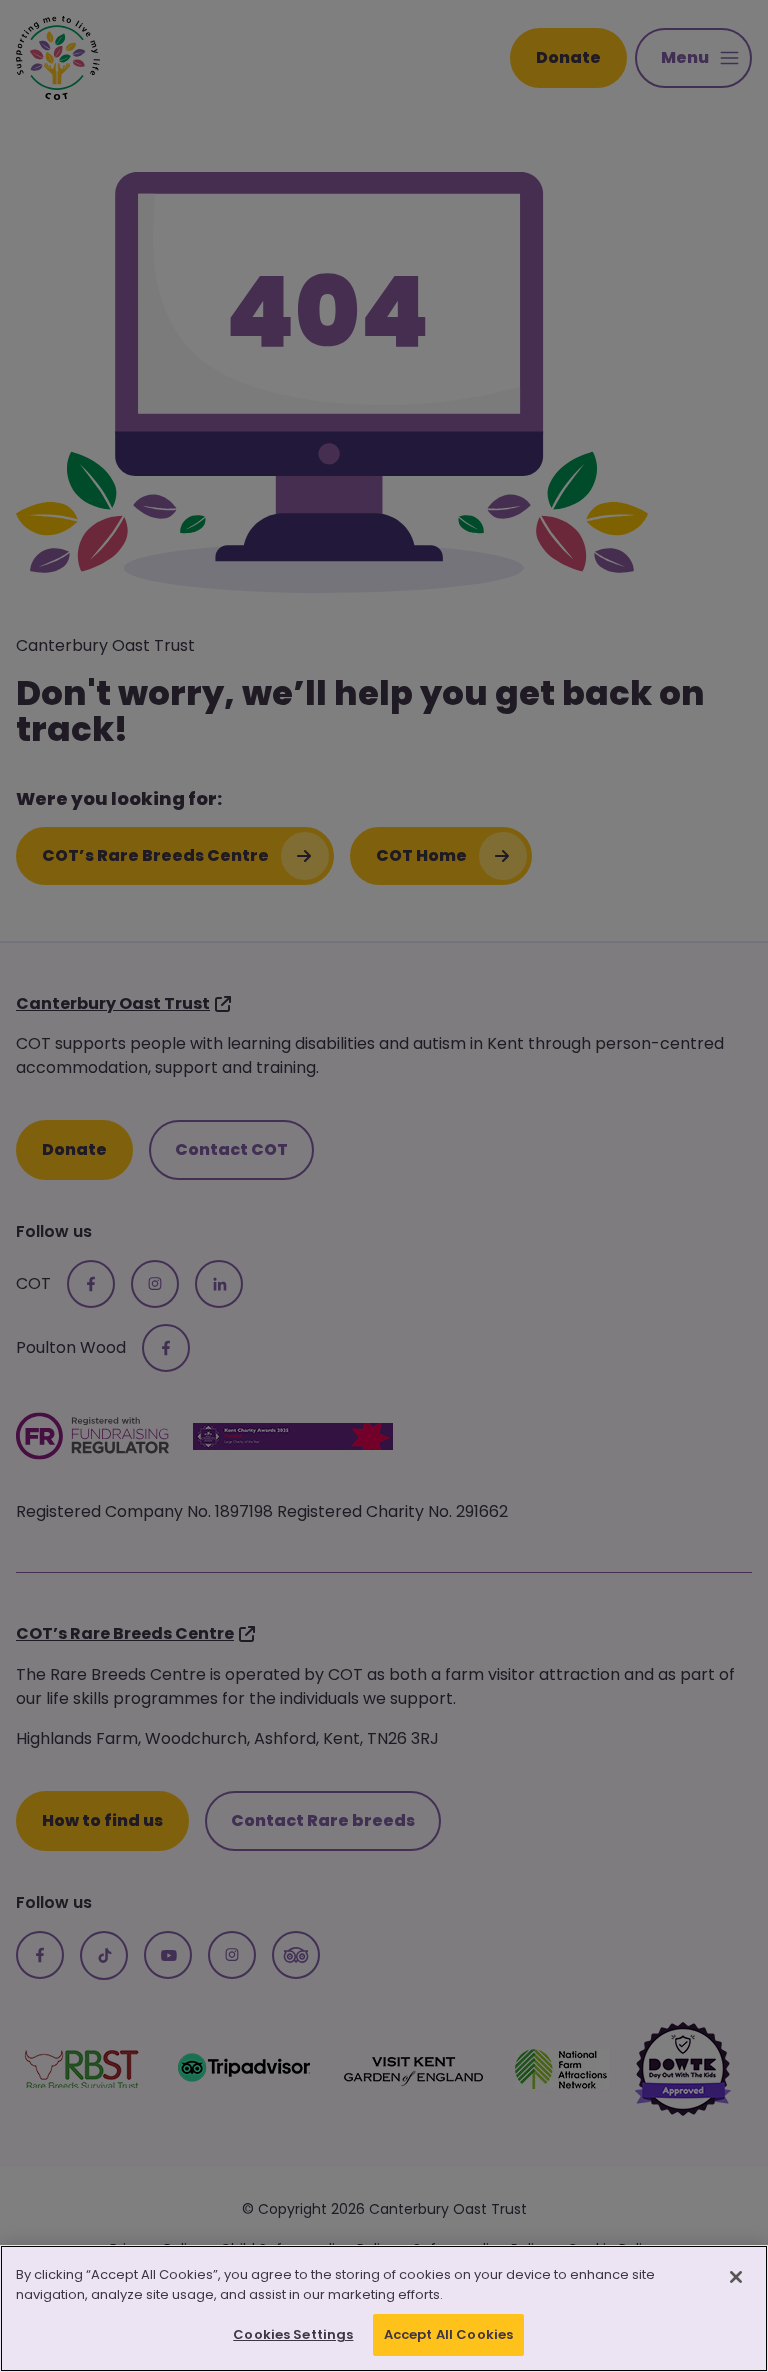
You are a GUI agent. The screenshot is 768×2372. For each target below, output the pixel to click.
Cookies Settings (293, 2334)
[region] (384, 2308)
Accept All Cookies (448, 2334)
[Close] (736, 2277)
